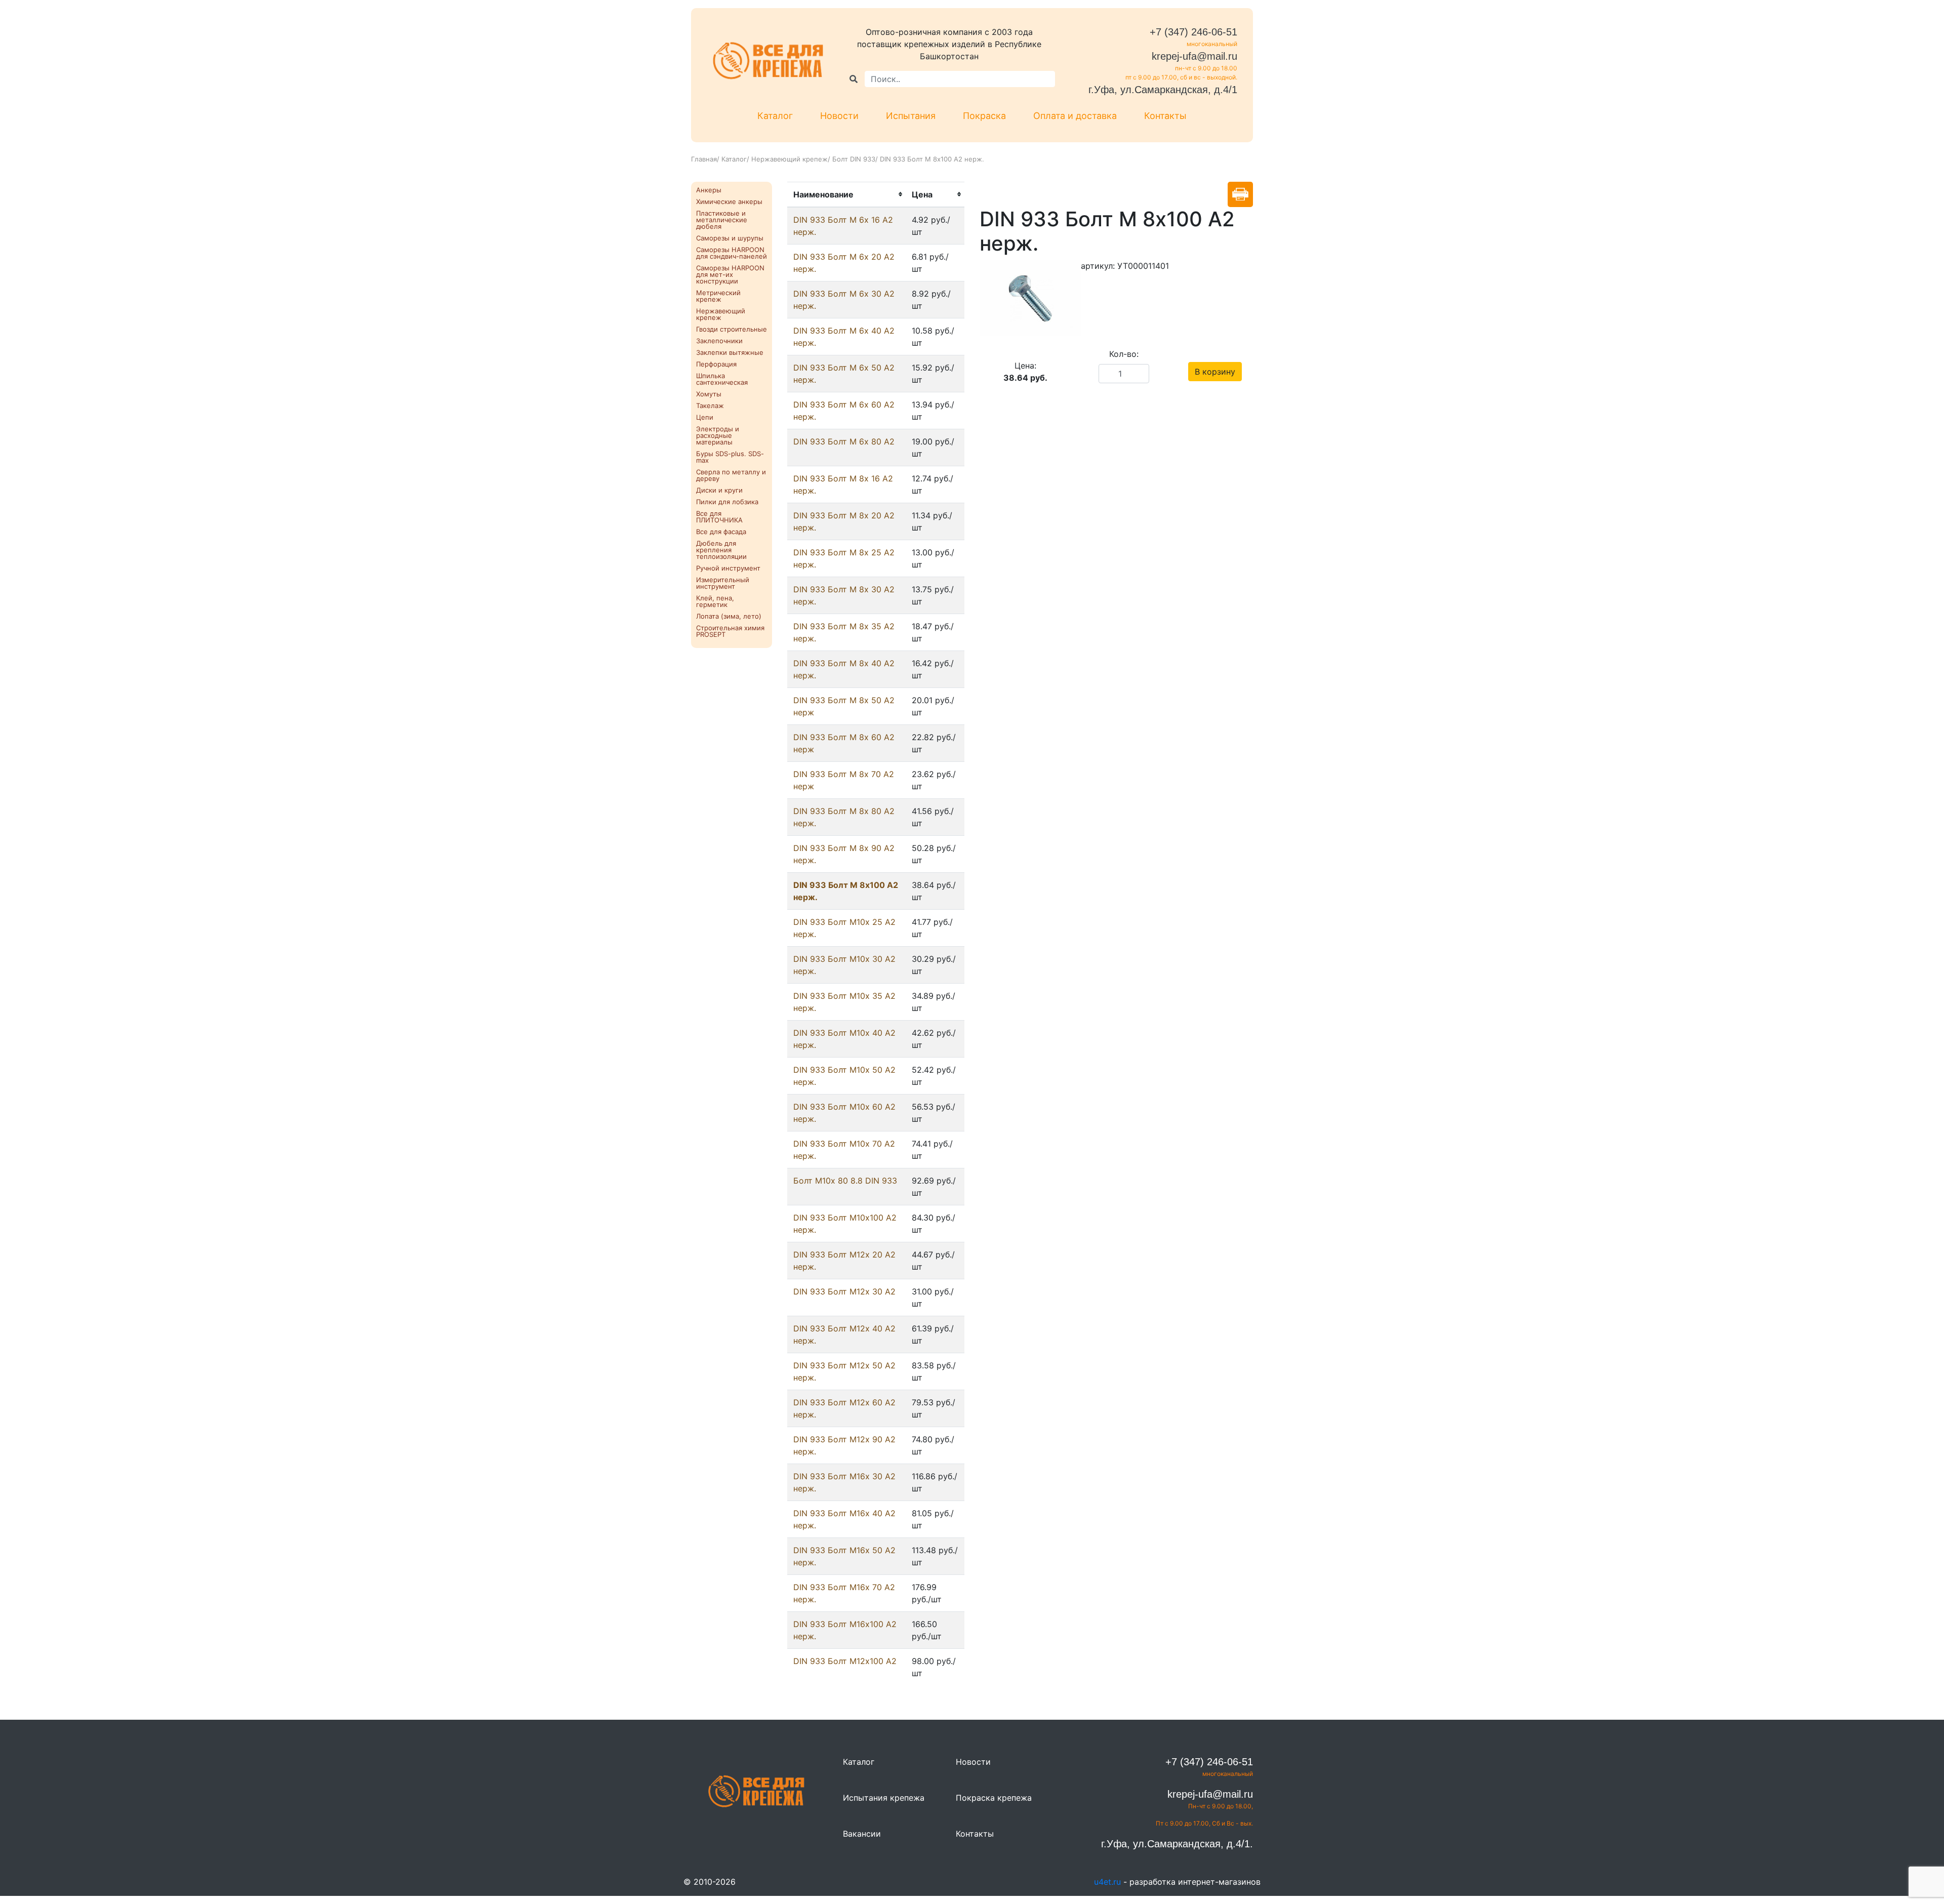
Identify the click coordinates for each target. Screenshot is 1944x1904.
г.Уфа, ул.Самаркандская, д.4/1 (1163, 90)
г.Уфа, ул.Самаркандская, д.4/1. (1177, 1844)
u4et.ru (1107, 1882)
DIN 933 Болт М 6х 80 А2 (844, 441)
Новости (839, 116)
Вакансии (862, 1834)
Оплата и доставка (1075, 116)
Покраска (984, 116)
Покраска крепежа (994, 1798)
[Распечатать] (1240, 194)
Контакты (1165, 116)
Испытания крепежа (884, 1798)
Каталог (775, 116)
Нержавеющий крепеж (789, 159)
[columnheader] (846, 194)
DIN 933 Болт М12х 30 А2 (844, 1291)
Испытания (911, 116)
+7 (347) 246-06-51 (1193, 32)
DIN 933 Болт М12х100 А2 (845, 1661)
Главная (704, 159)
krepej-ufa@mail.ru (1194, 56)
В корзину (1215, 372)
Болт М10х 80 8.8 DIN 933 (845, 1181)
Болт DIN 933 (854, 159)
